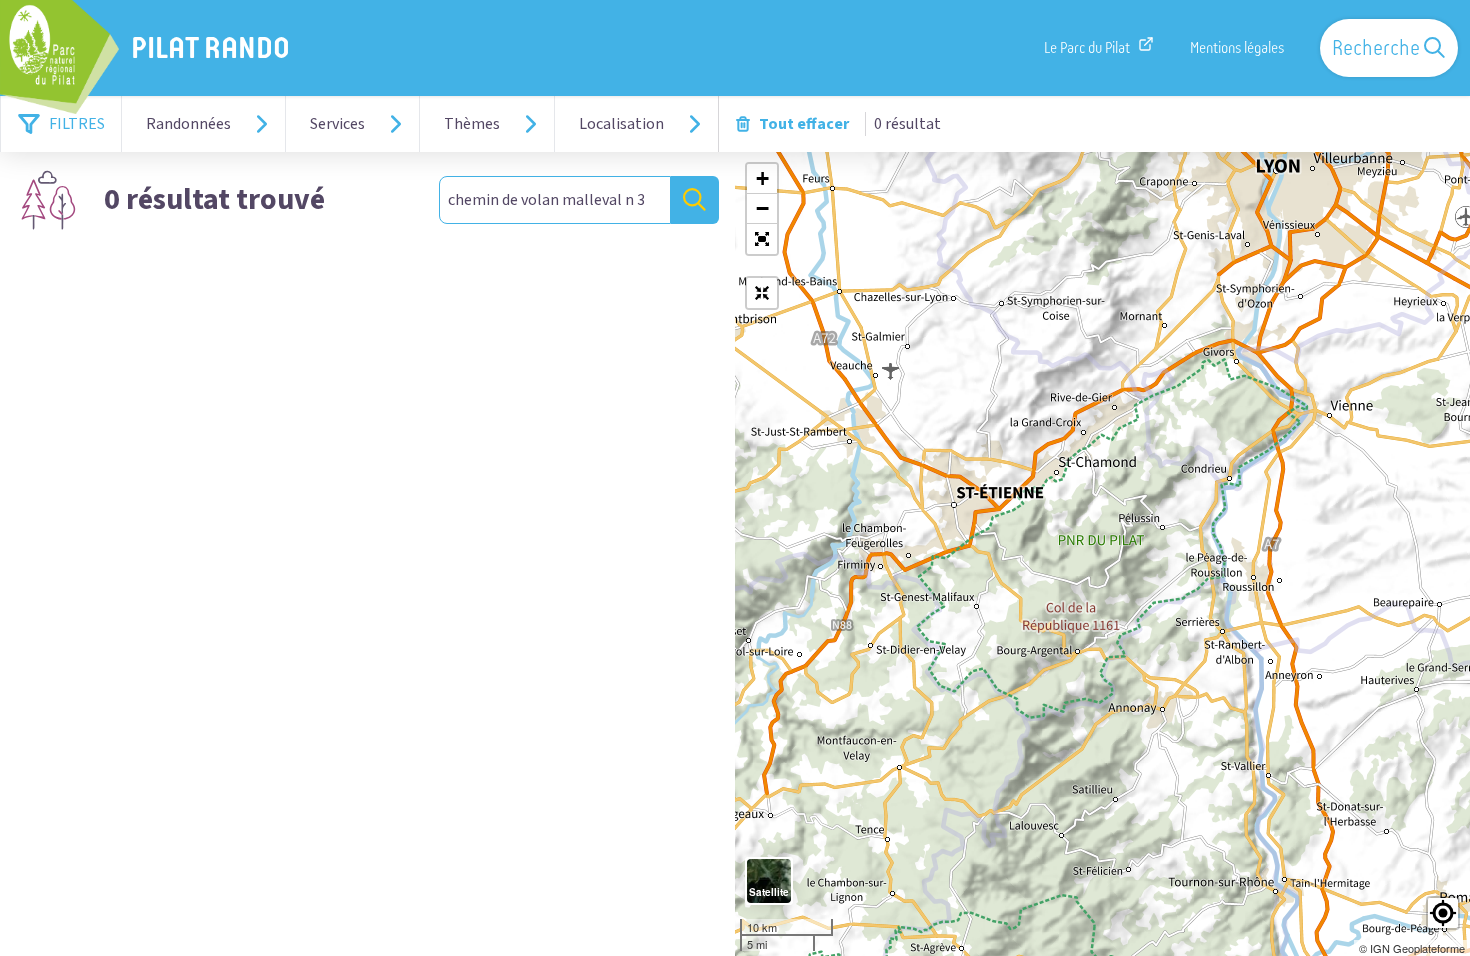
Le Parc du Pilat (1087, 48)
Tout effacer (804, 124)
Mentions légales (1237, 48)
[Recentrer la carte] (762, 293)
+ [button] (762, 178)
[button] (762, 239)
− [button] (762, 208)
